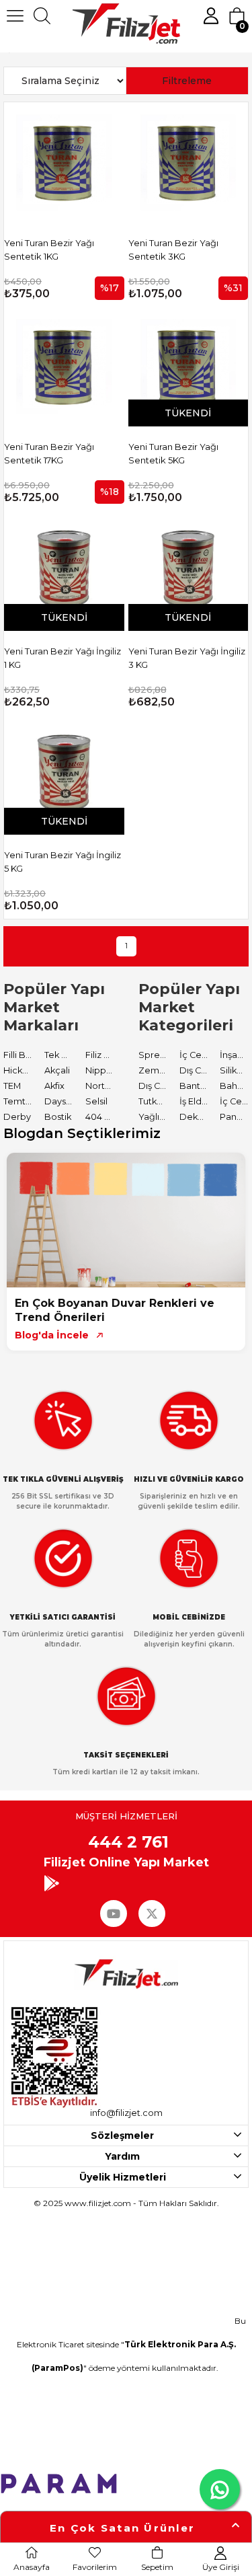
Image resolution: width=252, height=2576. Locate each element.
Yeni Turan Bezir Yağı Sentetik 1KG (49, 250)
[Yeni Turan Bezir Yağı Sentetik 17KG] (64, 367)
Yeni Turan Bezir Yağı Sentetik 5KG (173, 453)
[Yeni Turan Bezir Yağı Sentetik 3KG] (188, 162)
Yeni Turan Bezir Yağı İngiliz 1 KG (62, 658)
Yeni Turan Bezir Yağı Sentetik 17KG (49, 453)
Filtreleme (187, 81)
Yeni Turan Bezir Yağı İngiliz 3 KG (187, 658)
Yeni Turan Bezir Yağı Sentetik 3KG (173, 250)
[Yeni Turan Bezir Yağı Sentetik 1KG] (64, 162)
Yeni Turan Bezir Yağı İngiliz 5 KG (62, 862)
